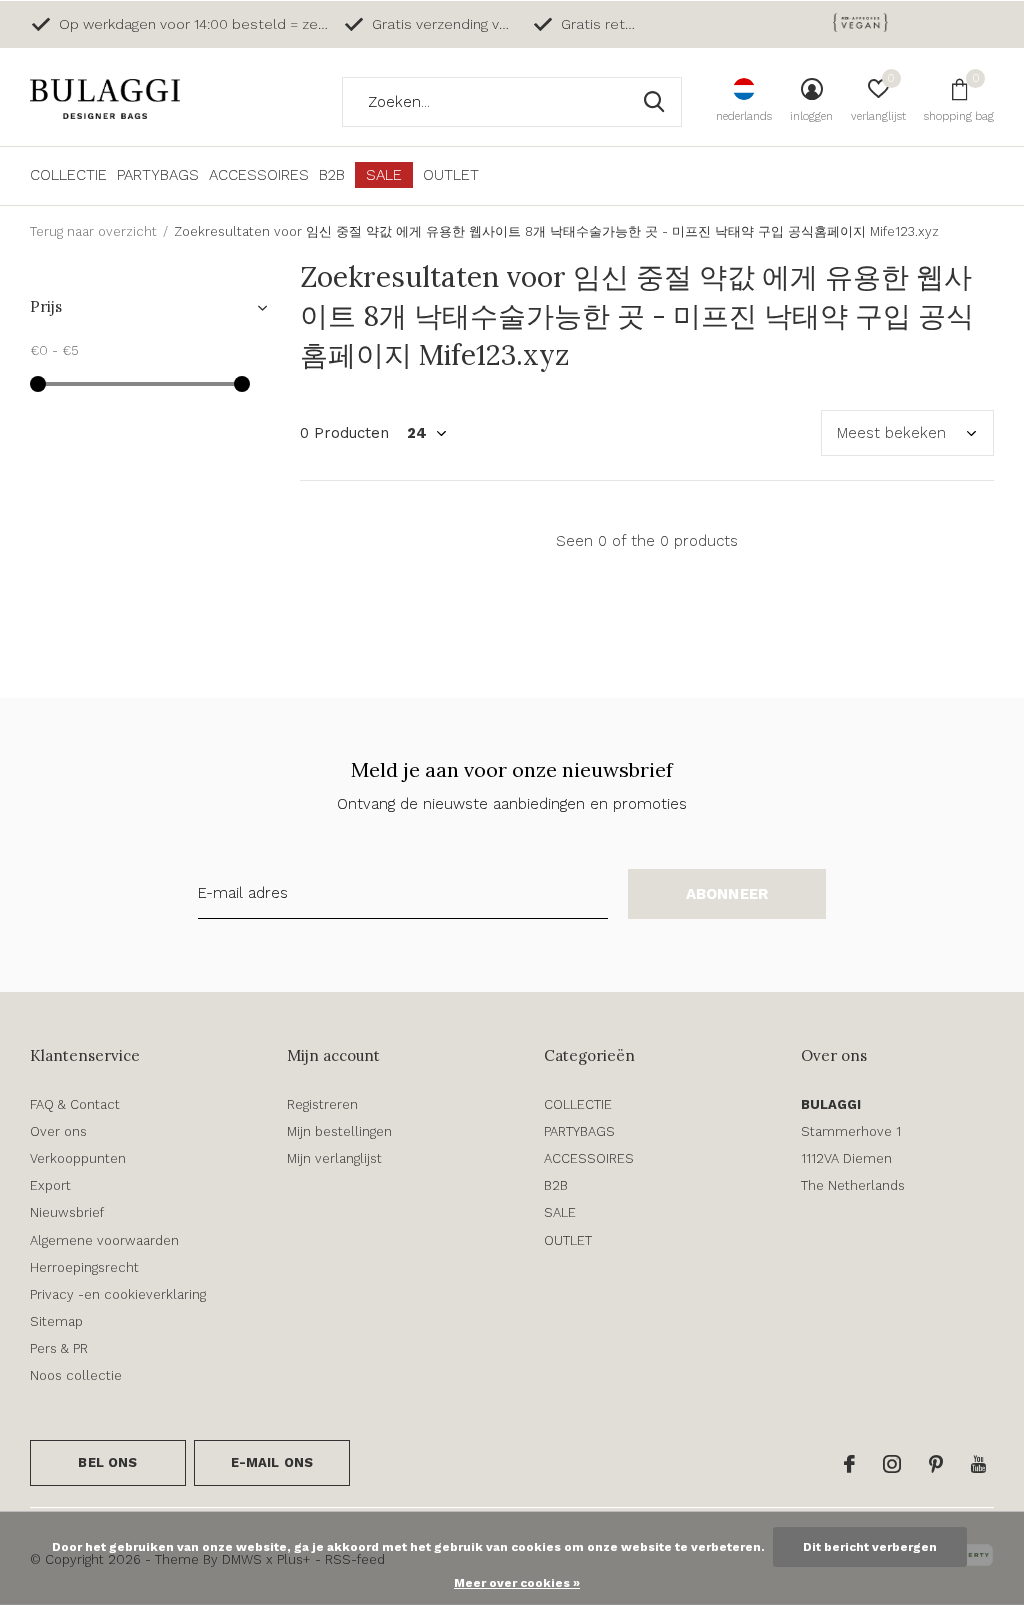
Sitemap (56, 1321)
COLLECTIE (68, 175)
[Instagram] (892, 1464)
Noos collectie (76, 1375)
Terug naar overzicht (93, 231)
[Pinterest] (936, 1464)
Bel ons (107, 1462)
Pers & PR (59, 1348)
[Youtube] (978, 1464)
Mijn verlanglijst (334, 1158)
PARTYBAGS (158, 175)
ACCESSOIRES (259, 175)
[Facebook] (849, 1464)
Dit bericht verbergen (870, 1547)
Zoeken (654, 102)
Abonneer (727, 894)
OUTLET (451, 175)
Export (50, 1185)
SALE (384, 175)
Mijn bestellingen (339, 1131)
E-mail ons (272, 1462)
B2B (332, 175)
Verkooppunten (78, 1158)
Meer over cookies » (517, 1583)
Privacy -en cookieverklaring (118, 1294)
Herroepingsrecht (84, 1267)
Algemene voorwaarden (104, 1240)
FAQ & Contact (75, 1104)
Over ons (58, 1131)
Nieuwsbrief (67, 1212)
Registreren (322, 1104)
